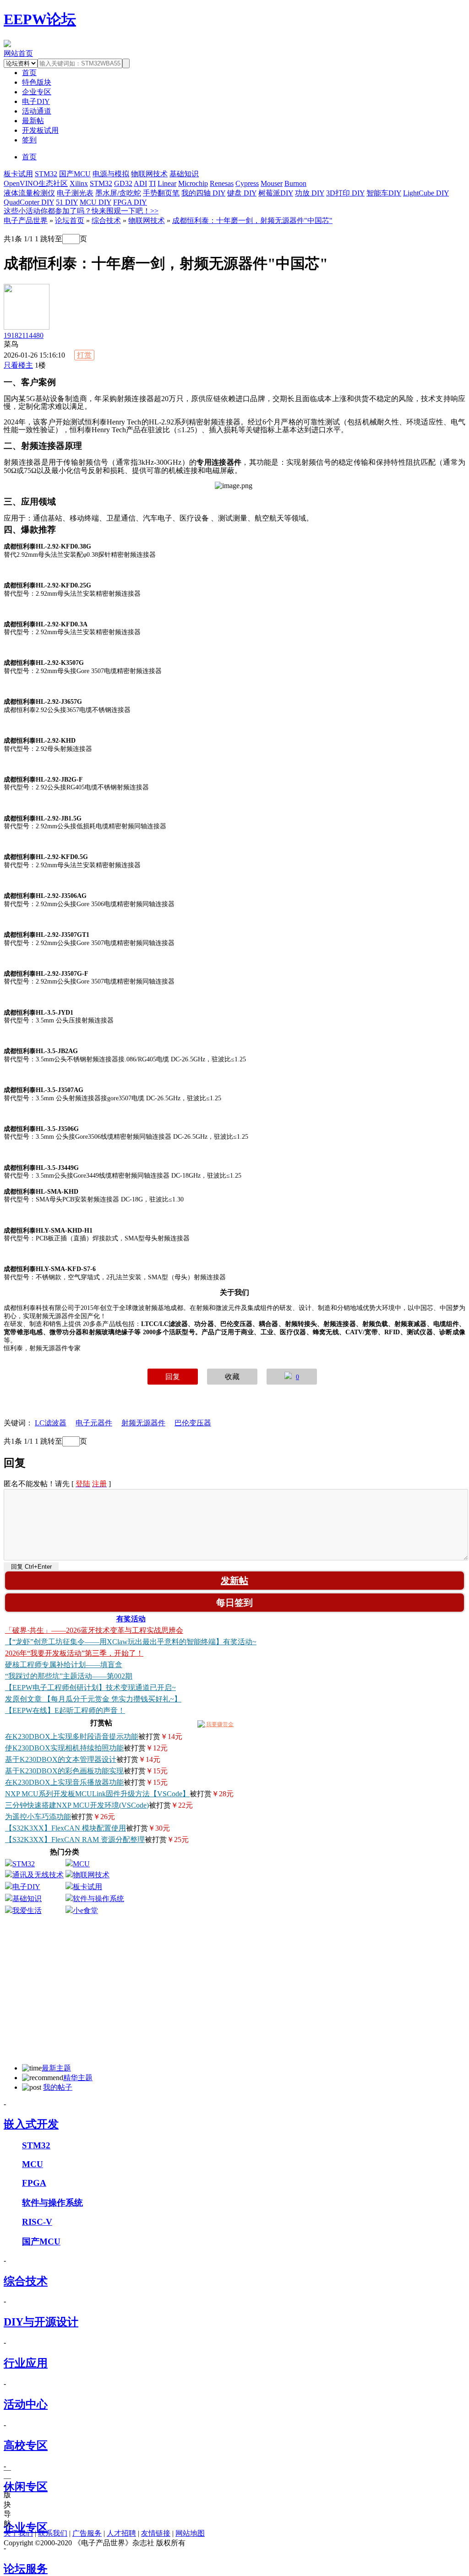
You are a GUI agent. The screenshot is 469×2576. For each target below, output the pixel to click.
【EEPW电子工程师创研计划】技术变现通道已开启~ (90, 1687)
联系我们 (53, 2533)
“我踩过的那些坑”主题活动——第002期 (69, 1676)
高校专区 (26, 2446)
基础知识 (184, 174)
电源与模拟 (111, 174)
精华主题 (78, 2078)
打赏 (84, 355)
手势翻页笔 (161, 193)
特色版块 (37, 82)
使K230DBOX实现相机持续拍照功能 (64, 1748)
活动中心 (26, 2404)
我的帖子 (58, 2087)
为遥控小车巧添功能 (38, 1817)
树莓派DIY (276, 193)
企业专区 (37, 92)
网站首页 (18, 53)
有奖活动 (131, 1619)
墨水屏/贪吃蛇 (118, 193)
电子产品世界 (26, 220)
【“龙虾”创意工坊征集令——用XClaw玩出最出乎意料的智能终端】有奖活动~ (131, 1642)
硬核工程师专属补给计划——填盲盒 (64, 1665)
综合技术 (106, 220)
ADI (140, 183)
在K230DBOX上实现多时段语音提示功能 (72, 1736)
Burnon (295, 183)
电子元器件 (94, 1423)
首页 (29, 157)
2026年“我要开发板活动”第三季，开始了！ (74, 1653)
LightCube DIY (426, 193)
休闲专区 (26, 2487)
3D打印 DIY (345, 193)
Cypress (247, 183)
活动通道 (37, 111)
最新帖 (33, 121)
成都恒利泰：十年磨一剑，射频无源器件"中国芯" (252, 220)
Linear (167, 183)
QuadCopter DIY (29, 202)
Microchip (193, 183)
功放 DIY (310, 193)
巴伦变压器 (193, 1423)
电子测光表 (75, 193)
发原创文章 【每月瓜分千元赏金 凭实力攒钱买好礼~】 (93, 1699)
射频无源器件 (143, 1423)
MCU (81, 1864)
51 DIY (67, 202)
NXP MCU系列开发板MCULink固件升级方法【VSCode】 (97, 1794)
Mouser (272, 183)
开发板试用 (40, 130)
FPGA (34, 2183)
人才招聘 (121, 2533)
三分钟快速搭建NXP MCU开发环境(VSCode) (77, 1805)
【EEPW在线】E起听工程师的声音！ (65, 1710)
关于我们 (18, 2533)
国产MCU (75, 174)
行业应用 (26, 2363)
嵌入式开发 (31, 2124)
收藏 (232, 1377)
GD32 (123, 183)
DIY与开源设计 (41, 2322)
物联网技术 (149, 174)
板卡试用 (18, 174)
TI (152, 183)
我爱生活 (27, 1910)
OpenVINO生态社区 (36, 183)
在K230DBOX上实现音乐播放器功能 (64, 1782)
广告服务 (87, 2533)
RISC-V (37, 2222)
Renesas (222, 183)
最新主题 (56, 2068)
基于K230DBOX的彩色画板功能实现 (64, 1771)
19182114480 (24, 335)
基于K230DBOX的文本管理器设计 (61, 1759)
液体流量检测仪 (29, 193)
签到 (29, 140)
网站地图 (190, 2533)
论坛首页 (70, 220)
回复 (173, 1377)
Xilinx (79, 183)
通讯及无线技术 (38, 1875)
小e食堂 (85, 1910)
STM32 (46, 174)
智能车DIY (384, 193)
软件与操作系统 (98, 1899)
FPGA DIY (130, 202)
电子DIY (36, 101)
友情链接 (156, 2533)
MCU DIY (95, 202)
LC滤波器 (51, 1423)
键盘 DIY (242, 193)
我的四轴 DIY (203, 193)
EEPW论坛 (40, 19)
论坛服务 (26, 2569)
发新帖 (234, 1581)
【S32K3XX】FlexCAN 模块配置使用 (65, 1828)
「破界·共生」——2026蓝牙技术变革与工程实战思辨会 (94, 1630)
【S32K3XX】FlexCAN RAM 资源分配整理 (75, 1840)
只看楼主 (18, 365)
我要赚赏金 (219, 1724)
